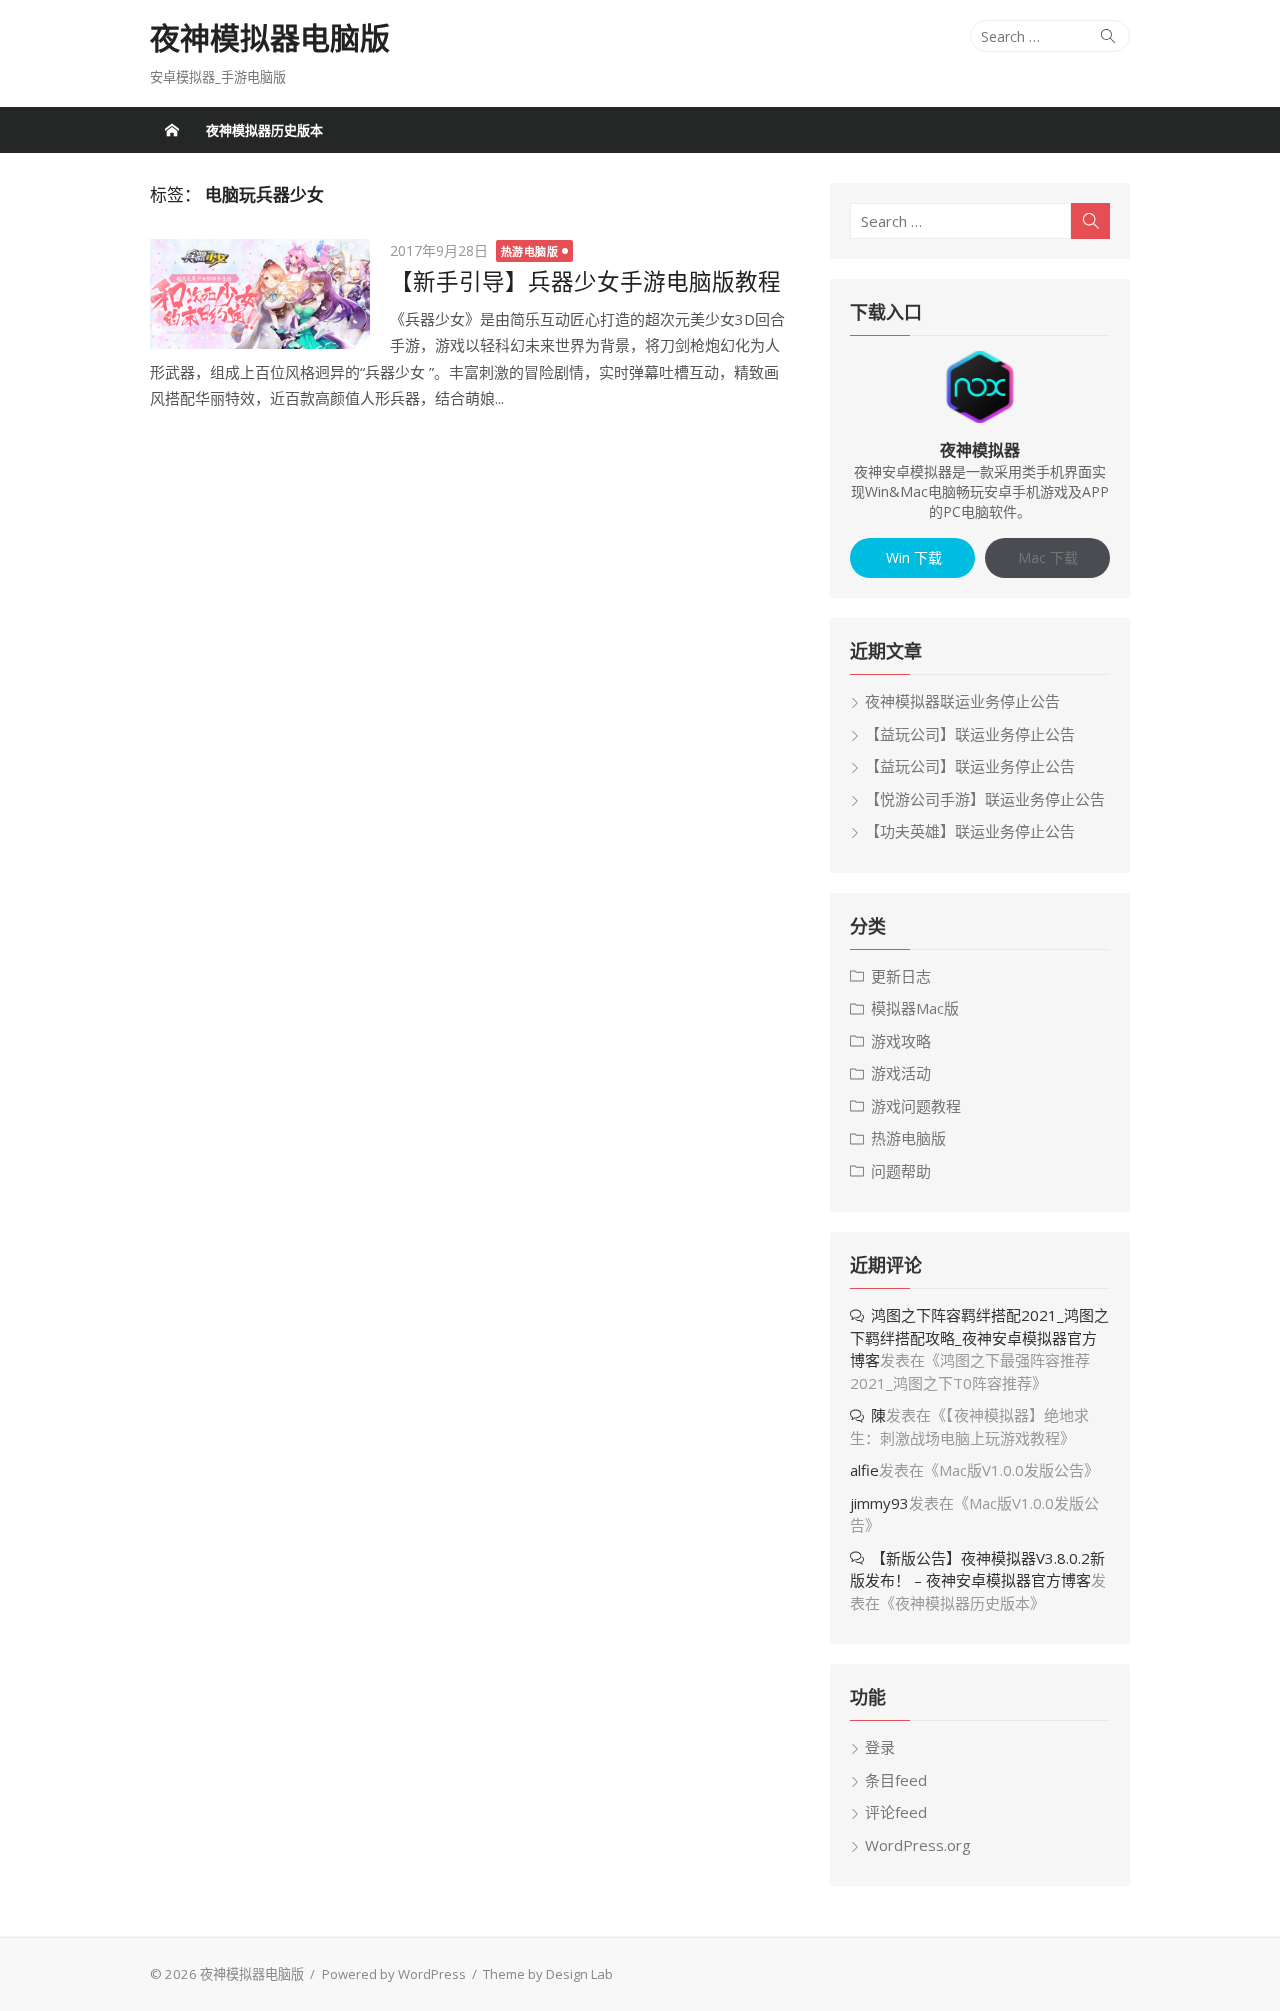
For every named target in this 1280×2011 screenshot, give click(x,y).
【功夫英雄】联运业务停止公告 (970, 831)
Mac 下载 (1048, 557)
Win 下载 (912, 557)
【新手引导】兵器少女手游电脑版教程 (585, 282)
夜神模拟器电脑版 (270, 38)
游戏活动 (901, 1073)
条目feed (896, 1780)
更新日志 (901, 976)
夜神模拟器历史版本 (264, 130)
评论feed (896, 1812)
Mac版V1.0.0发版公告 (1011, 1470)
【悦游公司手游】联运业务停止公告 (985, 799)
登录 (880, 1747)
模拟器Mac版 (915, 1008)
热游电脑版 (530, 251)
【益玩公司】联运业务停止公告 (970, 734)
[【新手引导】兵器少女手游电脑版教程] (260, 294)
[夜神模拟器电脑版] (172, 130)
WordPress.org (918, 1845)
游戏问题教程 (916, 1106)
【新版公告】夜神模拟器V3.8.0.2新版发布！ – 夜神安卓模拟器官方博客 (977, 1569)
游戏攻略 (901, 1041)
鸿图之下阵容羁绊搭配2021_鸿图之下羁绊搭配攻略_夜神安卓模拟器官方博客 (979, 1337)
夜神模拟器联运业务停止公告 (962, 701)
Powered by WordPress (394, 1974)
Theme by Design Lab (548, 1974)
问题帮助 (901, 1171)
